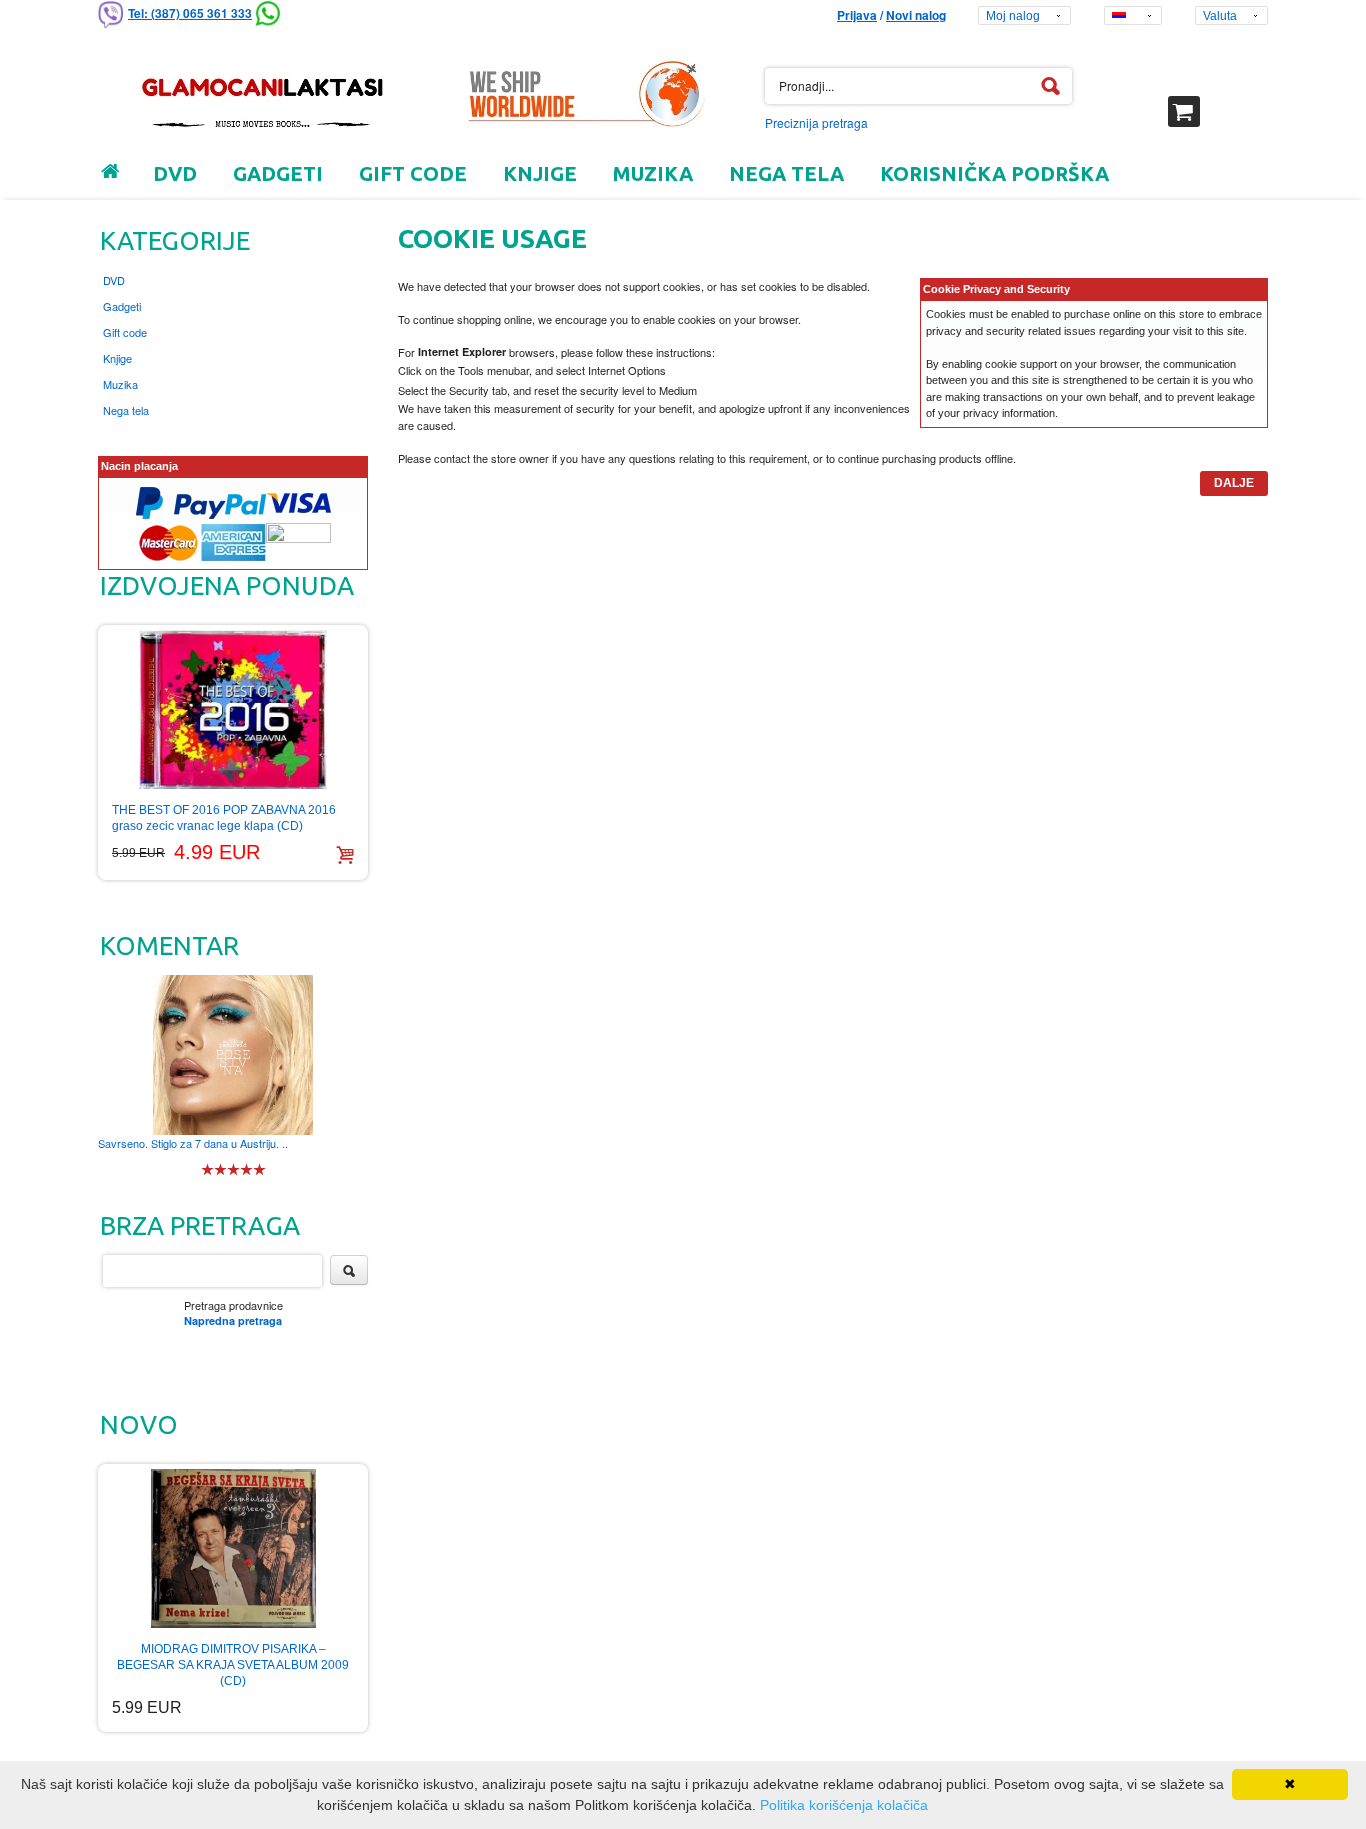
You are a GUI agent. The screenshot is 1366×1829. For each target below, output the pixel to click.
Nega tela (126, 410)
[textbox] (918, 86)
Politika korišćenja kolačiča (844, 1805)
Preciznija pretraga (816, 122)
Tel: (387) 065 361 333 (190, 13)
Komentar (169, 945)
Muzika (120, 384)
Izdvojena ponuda (227, 585)
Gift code (125, 332)
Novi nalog (916, 15)
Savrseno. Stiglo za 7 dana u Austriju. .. (193, 1143)
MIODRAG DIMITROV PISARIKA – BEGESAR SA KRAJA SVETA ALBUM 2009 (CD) (233, 1665)
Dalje (1234, 483)
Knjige (117, 358)
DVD (114, 280)
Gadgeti (122, 306)
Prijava (857, 15)
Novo (139, 1424)
